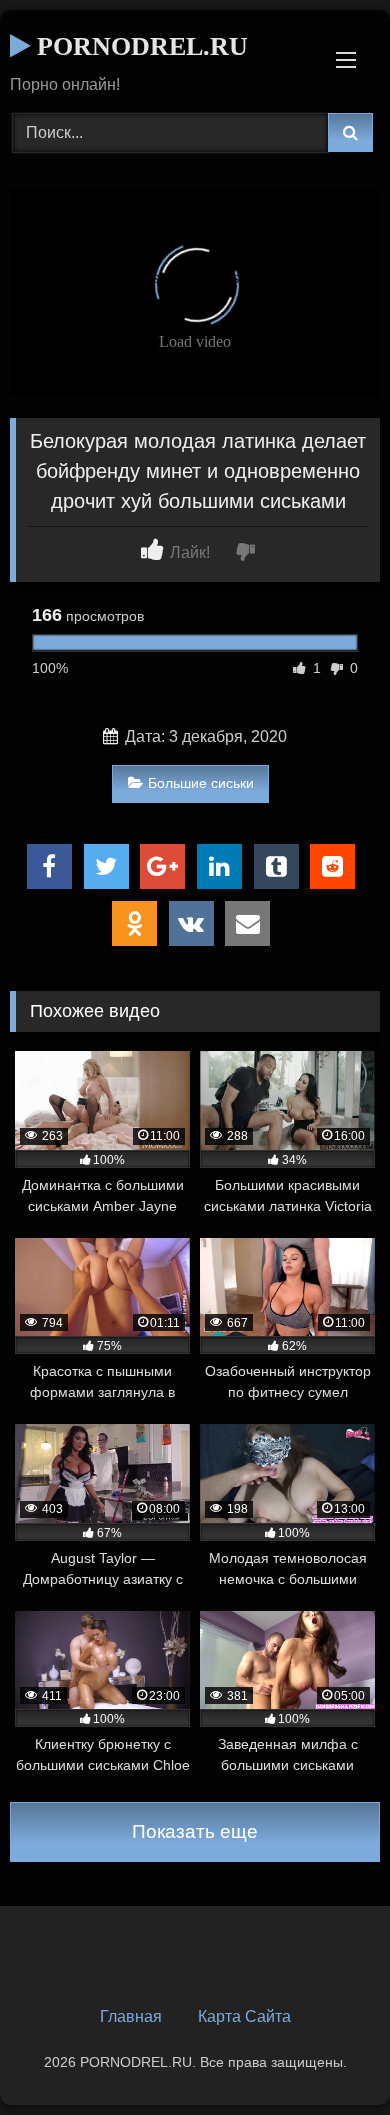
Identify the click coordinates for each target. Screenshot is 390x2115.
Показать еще (195, 1831)
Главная (131, 2016)
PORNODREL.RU (139, 46)
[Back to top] (328, 2055)
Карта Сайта (244, 2016)
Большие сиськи (201, 783)
